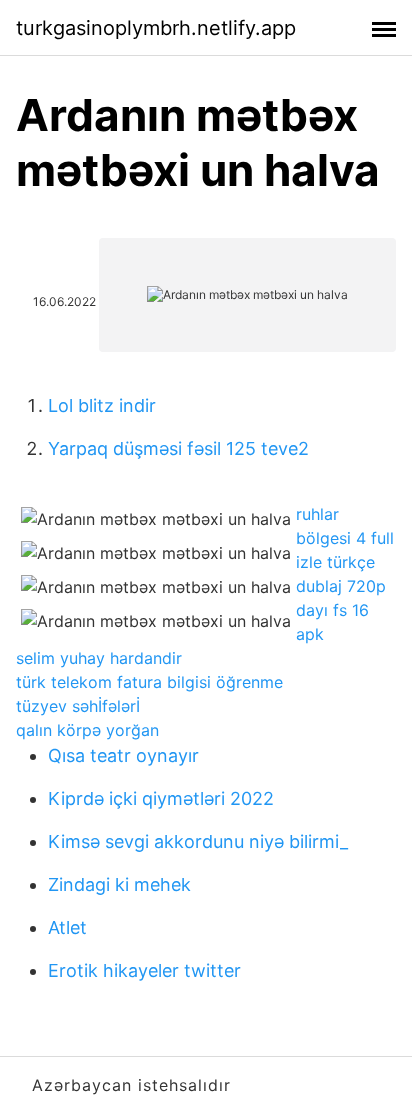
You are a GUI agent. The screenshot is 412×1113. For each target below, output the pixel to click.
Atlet (67, 927)
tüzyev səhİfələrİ (78, 706)
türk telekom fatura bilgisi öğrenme (149, 682)
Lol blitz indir (102, 405)
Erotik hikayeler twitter (144, 970)
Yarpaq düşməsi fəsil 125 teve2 (178, 448)
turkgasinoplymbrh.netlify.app (156, 28)
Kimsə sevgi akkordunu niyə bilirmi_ (198, 841)
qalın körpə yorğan (87, 730)
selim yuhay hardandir (99, 658)
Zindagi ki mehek (119, 884)
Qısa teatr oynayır (123, 755)
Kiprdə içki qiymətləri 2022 (161, 798)
